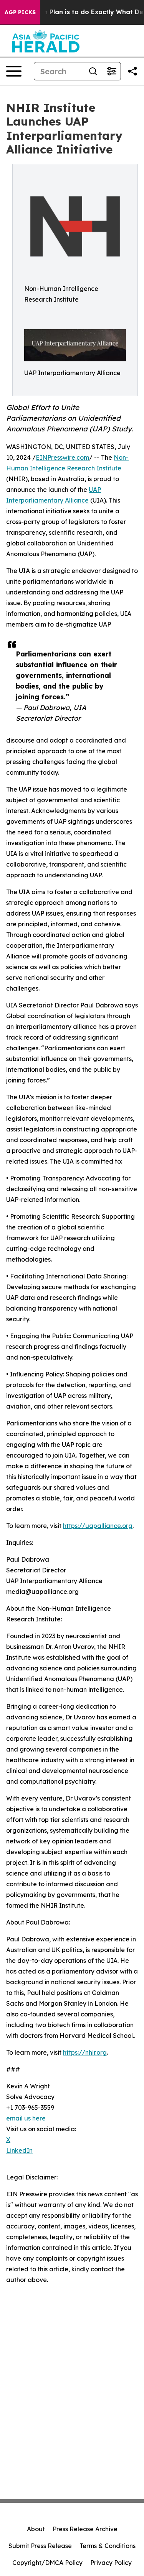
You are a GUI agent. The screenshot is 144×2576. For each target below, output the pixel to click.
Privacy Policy (111, 2563)
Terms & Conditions (108, 2546)
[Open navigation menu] (14, 71)
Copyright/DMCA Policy (47, 2563)
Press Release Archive (85, 2529)
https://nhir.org (85, 2052)
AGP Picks (20, 12)
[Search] (93, 71)
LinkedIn (19, 2150)
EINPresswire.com (62, 457)
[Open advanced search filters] (111, 71)
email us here (26, 2118)
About (36, 2529)
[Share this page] (132, 71)
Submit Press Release (40, 2546)
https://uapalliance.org (98, 1526)
